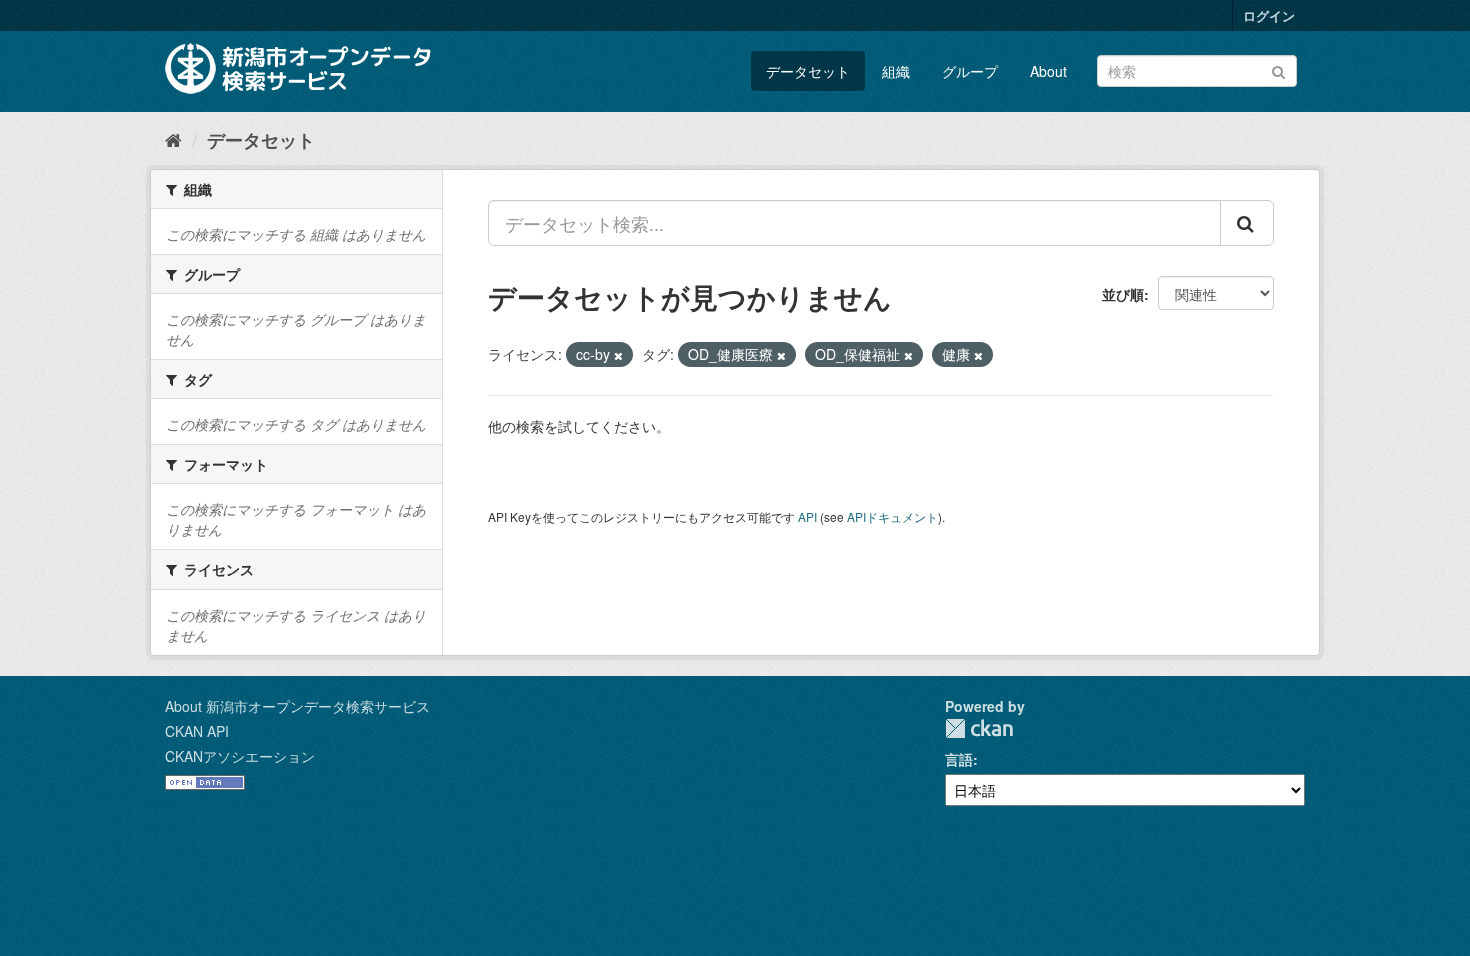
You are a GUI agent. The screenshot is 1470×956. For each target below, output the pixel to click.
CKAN (979, 728)
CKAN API (197, 731)
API (807, 516)
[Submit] (1278, 69)
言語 (959, 759)
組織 (896, 71)
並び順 (1123, 294)
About (1048, 71)
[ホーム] (173, 139)
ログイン (1269, 15)
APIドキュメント (892, 516)
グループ (970, 71)
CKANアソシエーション (240, 756)
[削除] (618, 355)
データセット (808, 71)
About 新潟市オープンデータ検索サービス (297, 706)
